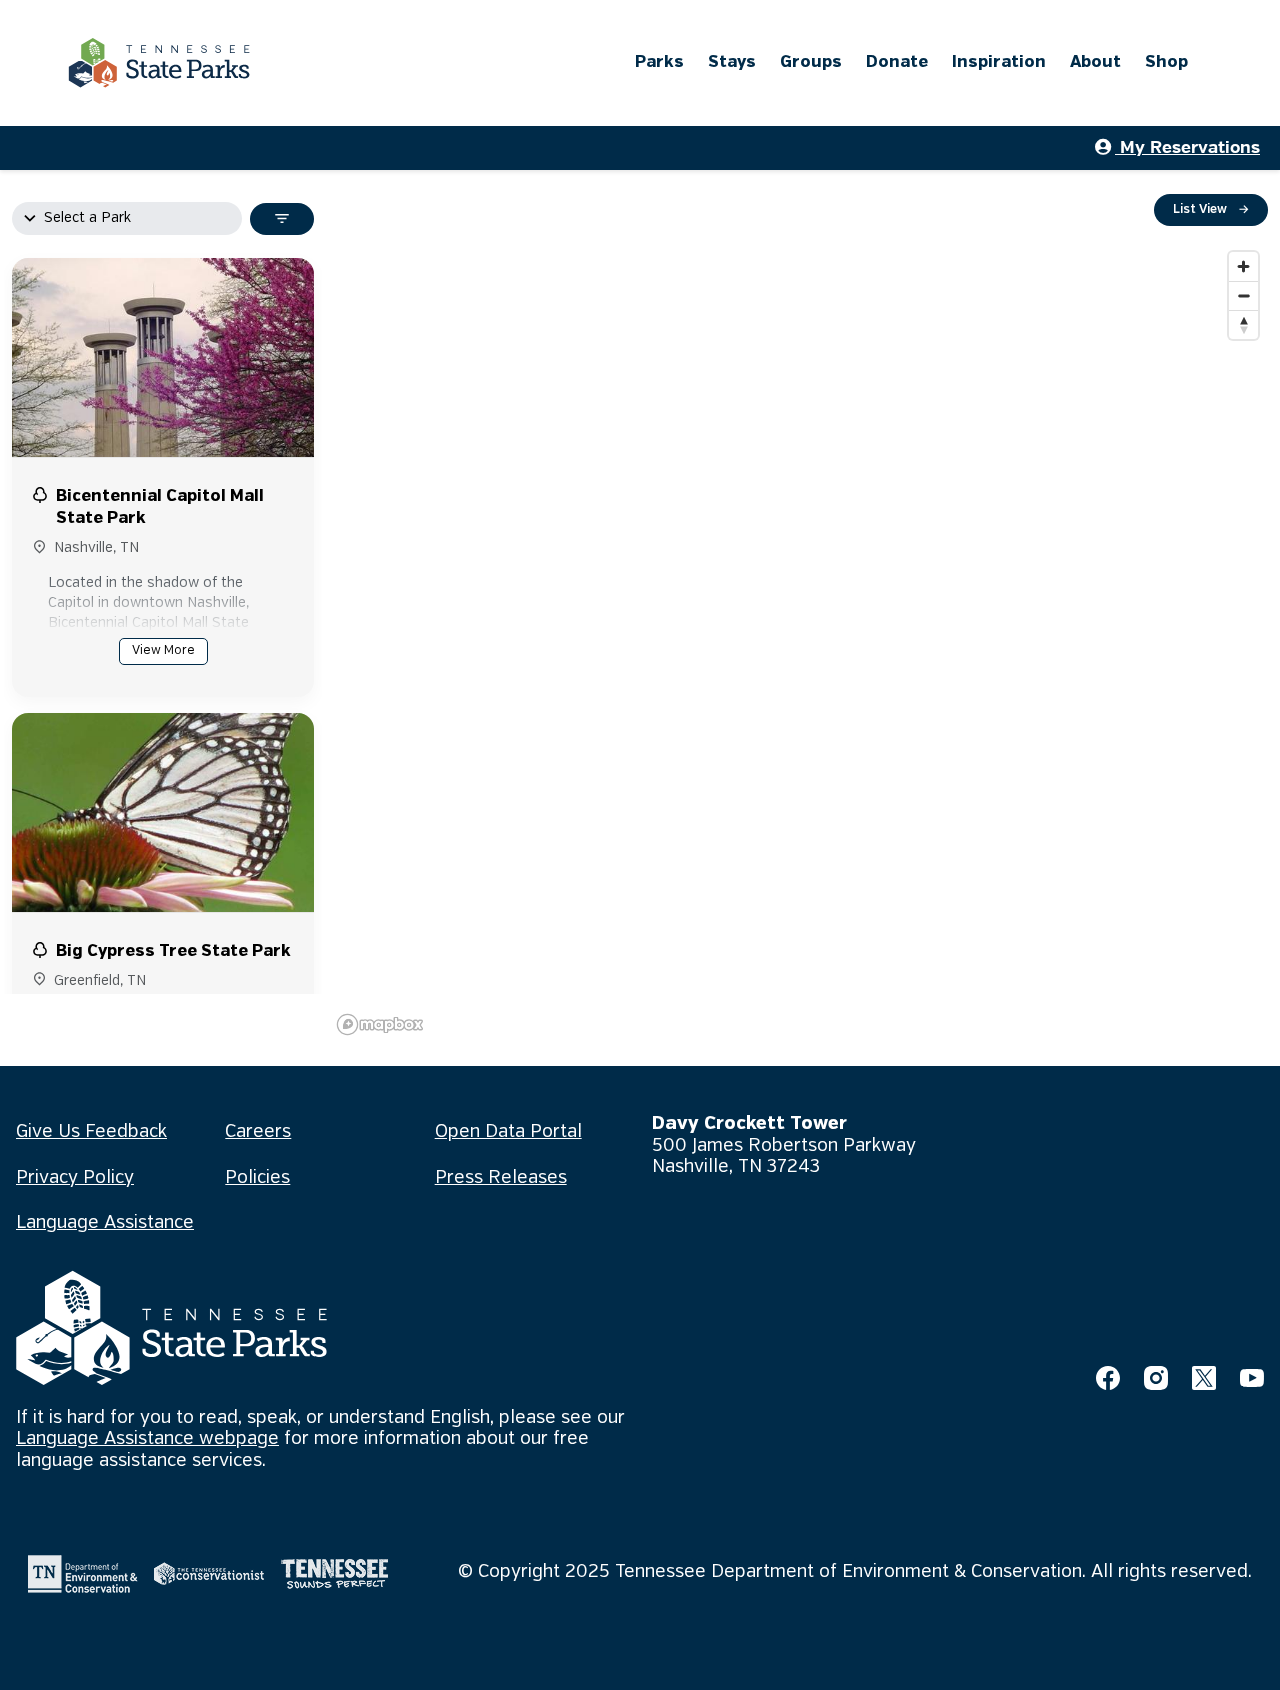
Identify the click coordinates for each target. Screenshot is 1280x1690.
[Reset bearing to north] (1243, 324)
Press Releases (501, 1178)
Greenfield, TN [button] (100, 981)
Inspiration (999, 62)
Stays (732, 62)
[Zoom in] (1243, 266)
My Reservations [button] (1187, 147)
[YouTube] (1252, 1378)
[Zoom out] (1243, 295)
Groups (811, 62)
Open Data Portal (508, 1132)
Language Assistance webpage (147, 1439)
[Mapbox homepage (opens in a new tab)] (380, 1024)
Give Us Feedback (91, 1132)
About (1095, 62)
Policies (257, 1178)
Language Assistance (105, 1223)
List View (1211, 209)
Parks (659, 62)
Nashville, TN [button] (96, 548)
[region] (799, 642)
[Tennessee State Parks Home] (159, 63)
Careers (258, 1132)
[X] (1204, 1378)
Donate (897, 62)
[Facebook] (1108, 1378)
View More (163, 650)
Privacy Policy (75, 1178)
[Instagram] (1156, 1378)
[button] (163, 508)
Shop (1166, 62)
